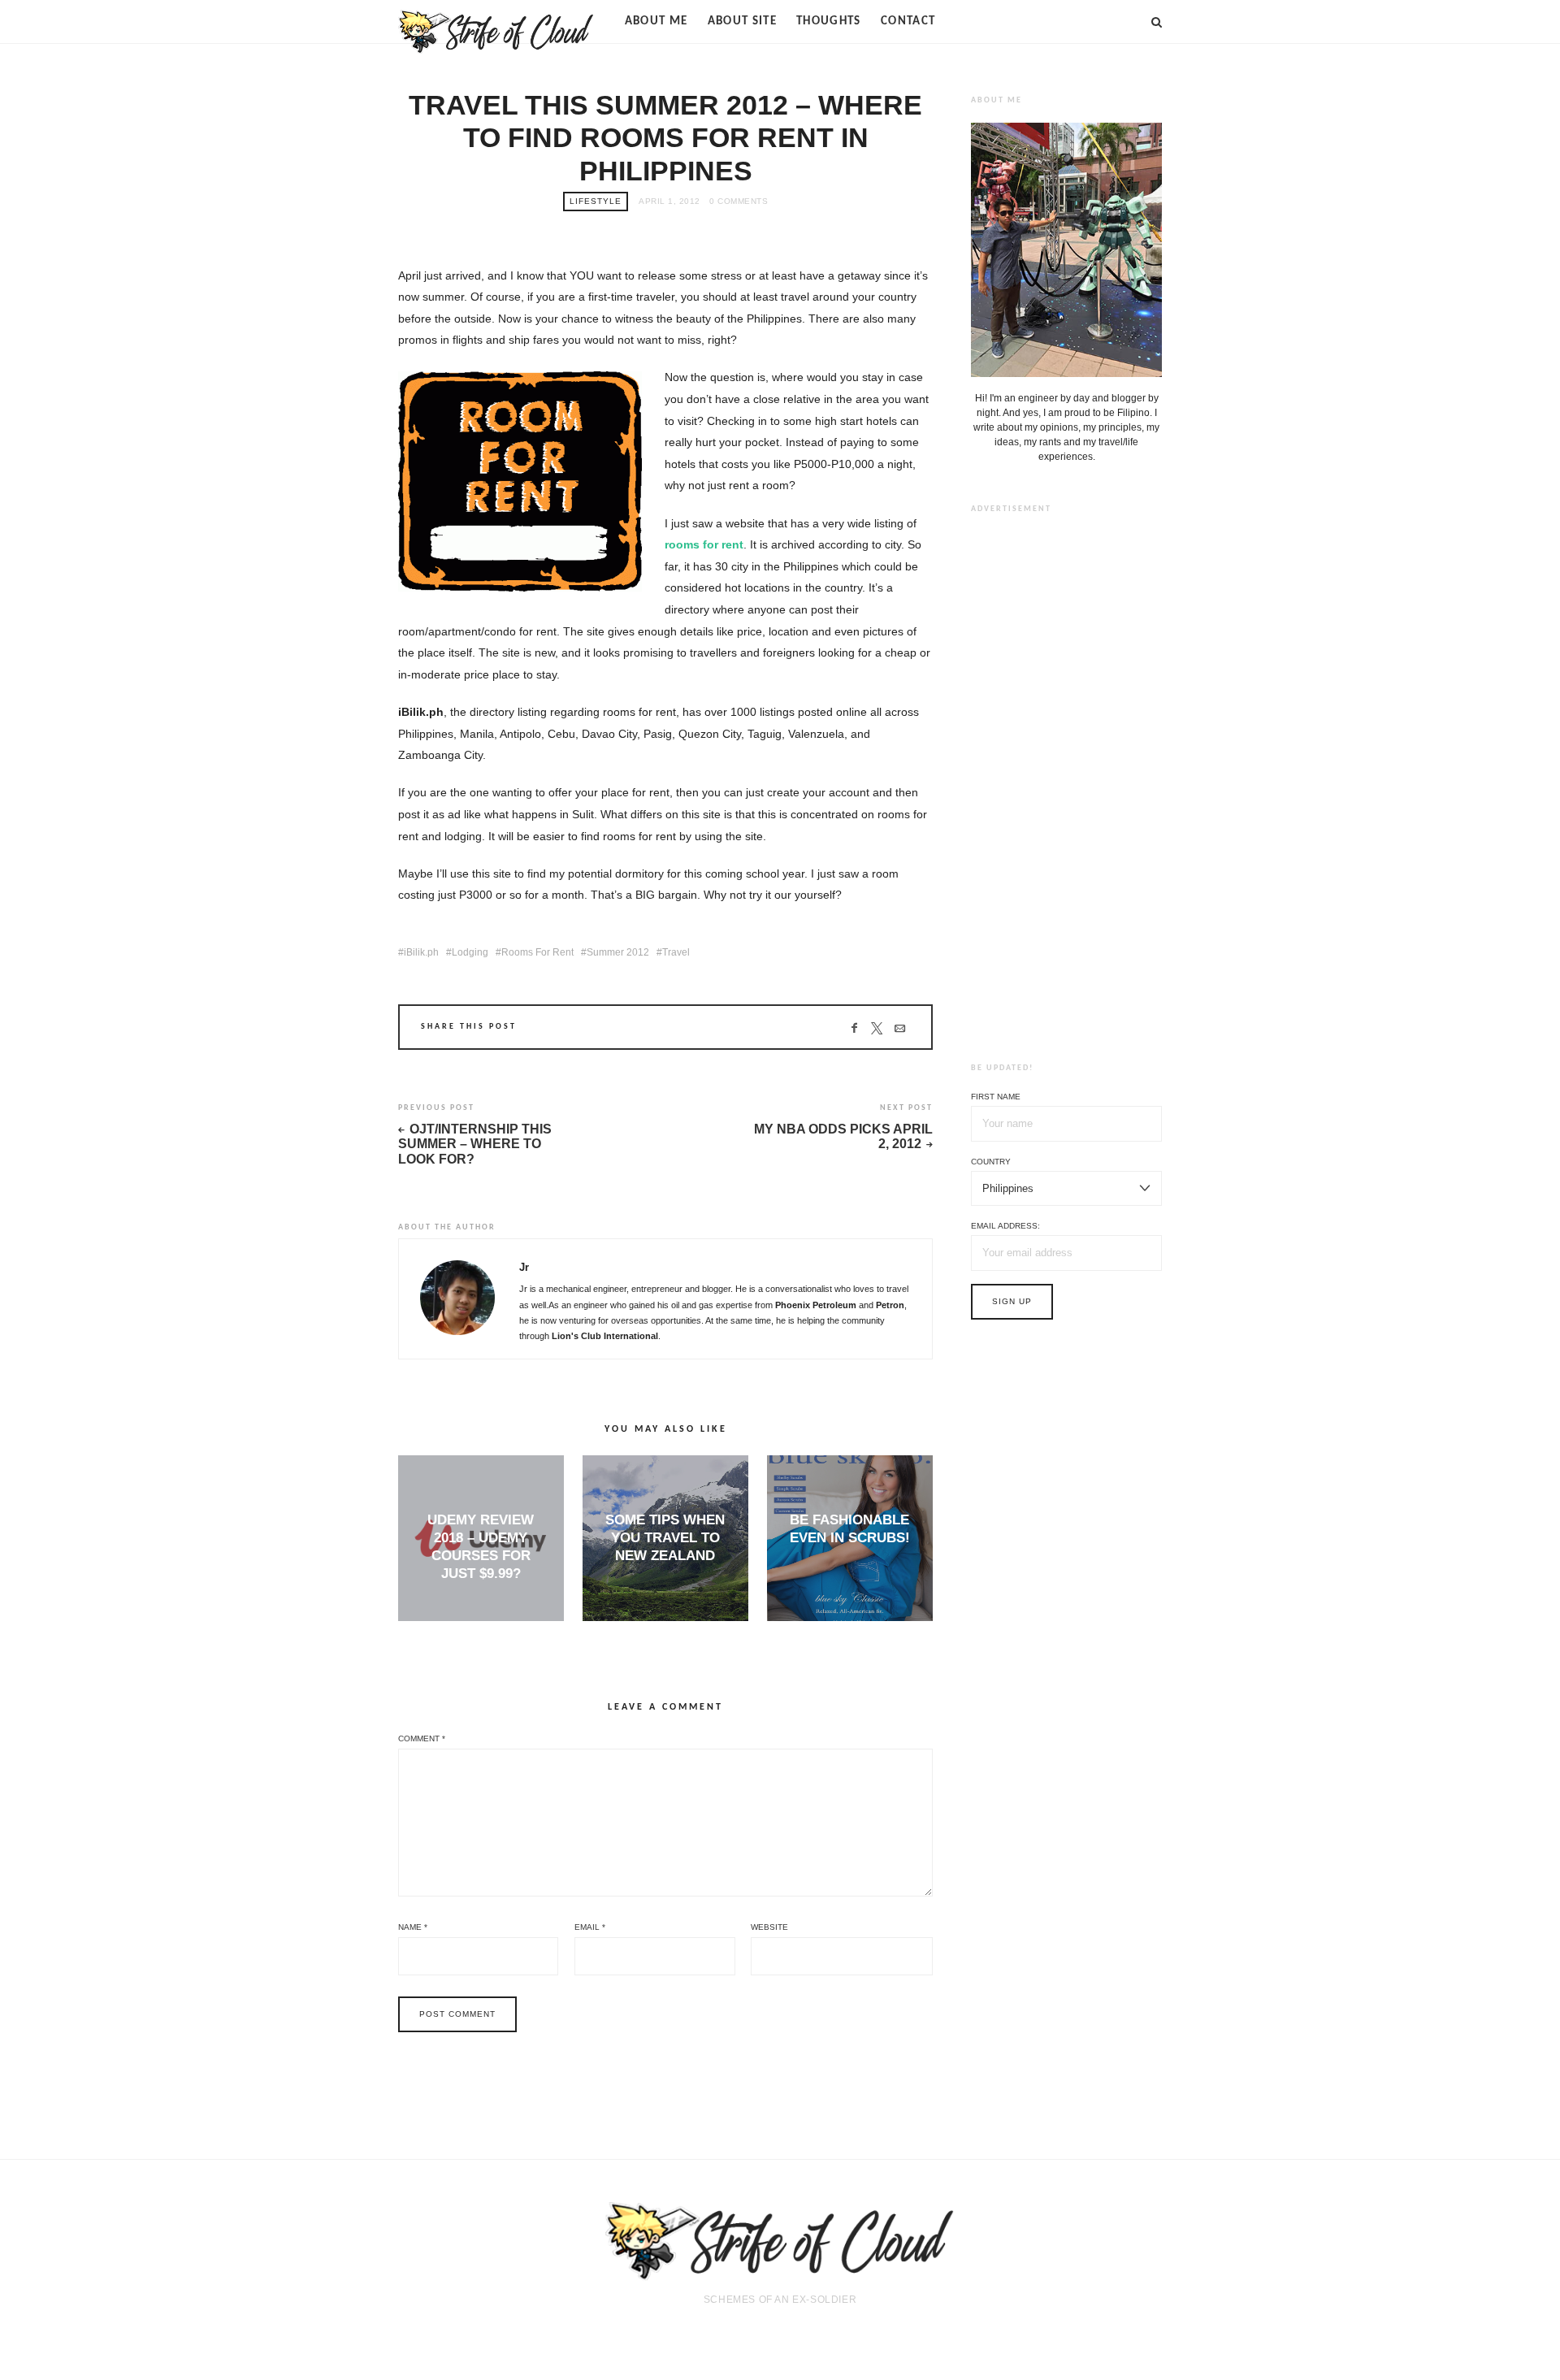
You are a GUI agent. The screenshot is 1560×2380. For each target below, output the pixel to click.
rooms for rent (704, 544)
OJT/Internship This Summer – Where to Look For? (475, 1144)
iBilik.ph (421, 952)
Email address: (1005, 1226)
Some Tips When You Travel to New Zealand (665, 1538)
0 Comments (739, 201)
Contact (908, 22)
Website (769, 1927)
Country (991, 1162)
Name (413, 1927)
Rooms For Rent (537, 952)
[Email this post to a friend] (900, 1029)
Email (590, 1927)
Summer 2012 (618, 952)
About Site (743, 22)
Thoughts (829, 22)
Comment (422, 1738)
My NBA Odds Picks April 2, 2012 (843, 1137)
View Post (481, 1601)
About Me (656, 22)
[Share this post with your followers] (877, 1029)
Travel (676, 952)
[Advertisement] (1067, 775)
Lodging (470, 952)
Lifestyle (596, 201)
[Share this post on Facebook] (854, 1029)
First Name (996, 1097)
